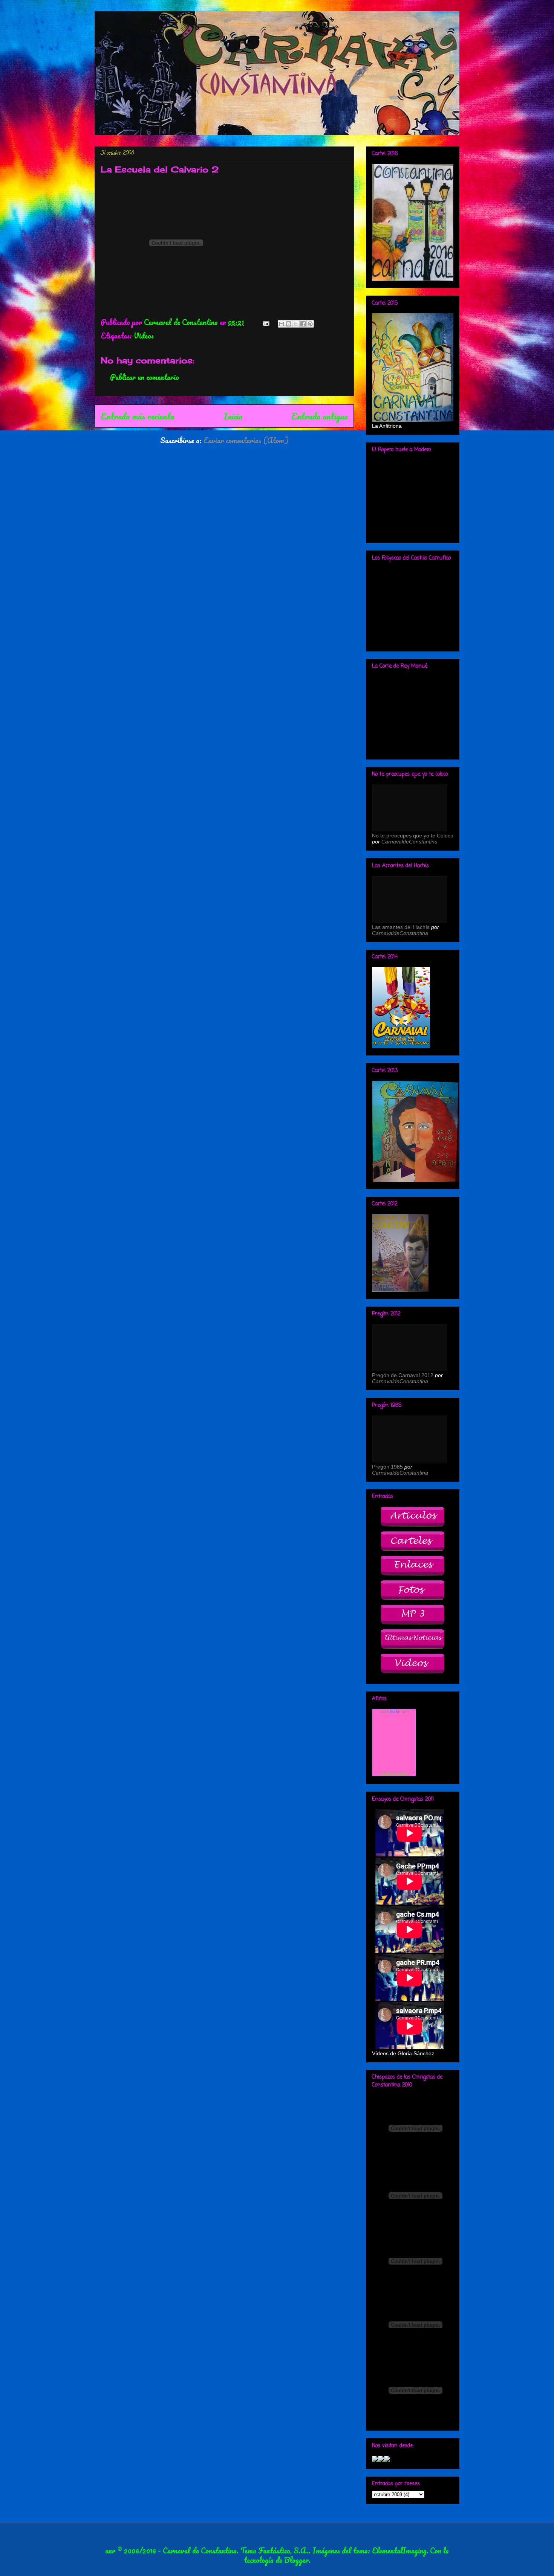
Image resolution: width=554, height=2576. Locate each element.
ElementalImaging (399, 2551)
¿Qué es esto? (394, 1774)
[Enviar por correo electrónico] (282, 324)
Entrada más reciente (137, 416)
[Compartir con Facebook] (303, 324)
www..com (394, 1711)
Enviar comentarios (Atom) (246, 440)
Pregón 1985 (387, 1467)
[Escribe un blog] (289, 324)
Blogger (296, 2560)
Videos (144, 336)
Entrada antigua (320, 416)
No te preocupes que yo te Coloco (413, 836)
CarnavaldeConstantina (409, 842)
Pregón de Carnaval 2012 (403, 1375)
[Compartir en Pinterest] (310, 324)
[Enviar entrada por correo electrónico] (265, 322)
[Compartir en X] (296, 324)
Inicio (233, 416)
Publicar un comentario (145, 377)
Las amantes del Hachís (401, 927)
